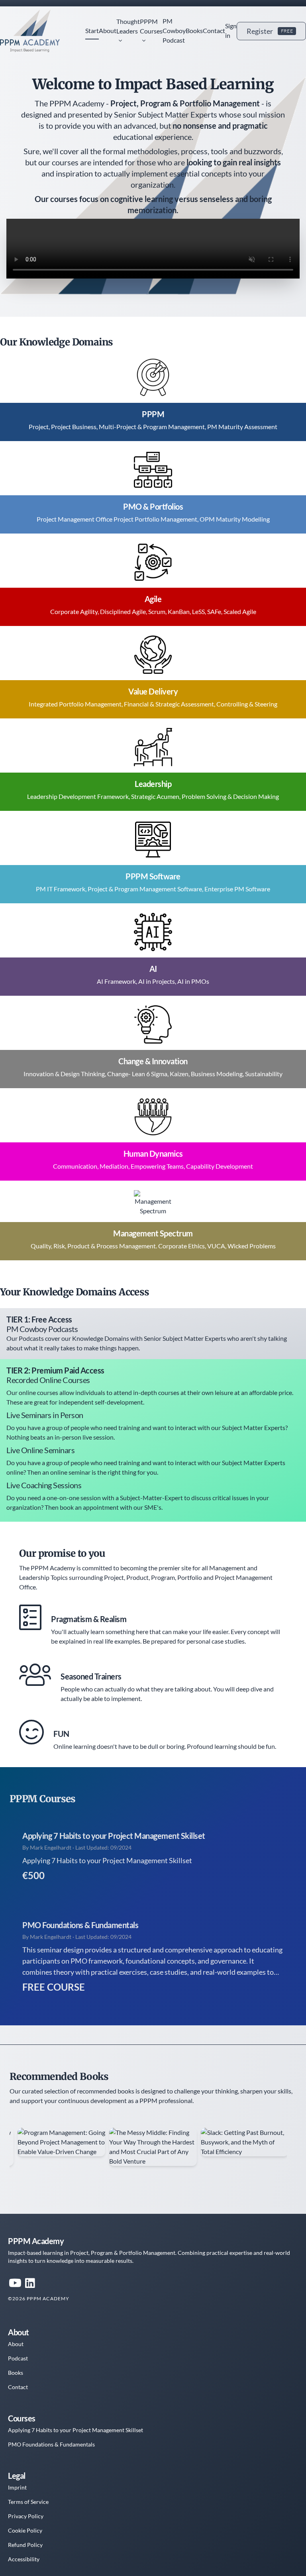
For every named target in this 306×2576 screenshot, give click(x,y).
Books (194, 30)
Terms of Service (28, 2502)
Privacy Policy (26, 2516)
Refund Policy (25, 2545)
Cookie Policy (25, 2530)
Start (92, 30)
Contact (214, 30)
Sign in (231, 30)
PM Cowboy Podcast (174, 30)
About (108, 30)
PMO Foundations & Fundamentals (80, 1925)
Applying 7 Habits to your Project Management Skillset (114, 1836)
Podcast (18, 2358)
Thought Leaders (128, 26)
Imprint (17, 2487)
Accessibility (24, 2559)
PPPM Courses (151, 26)
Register (270, 31)
